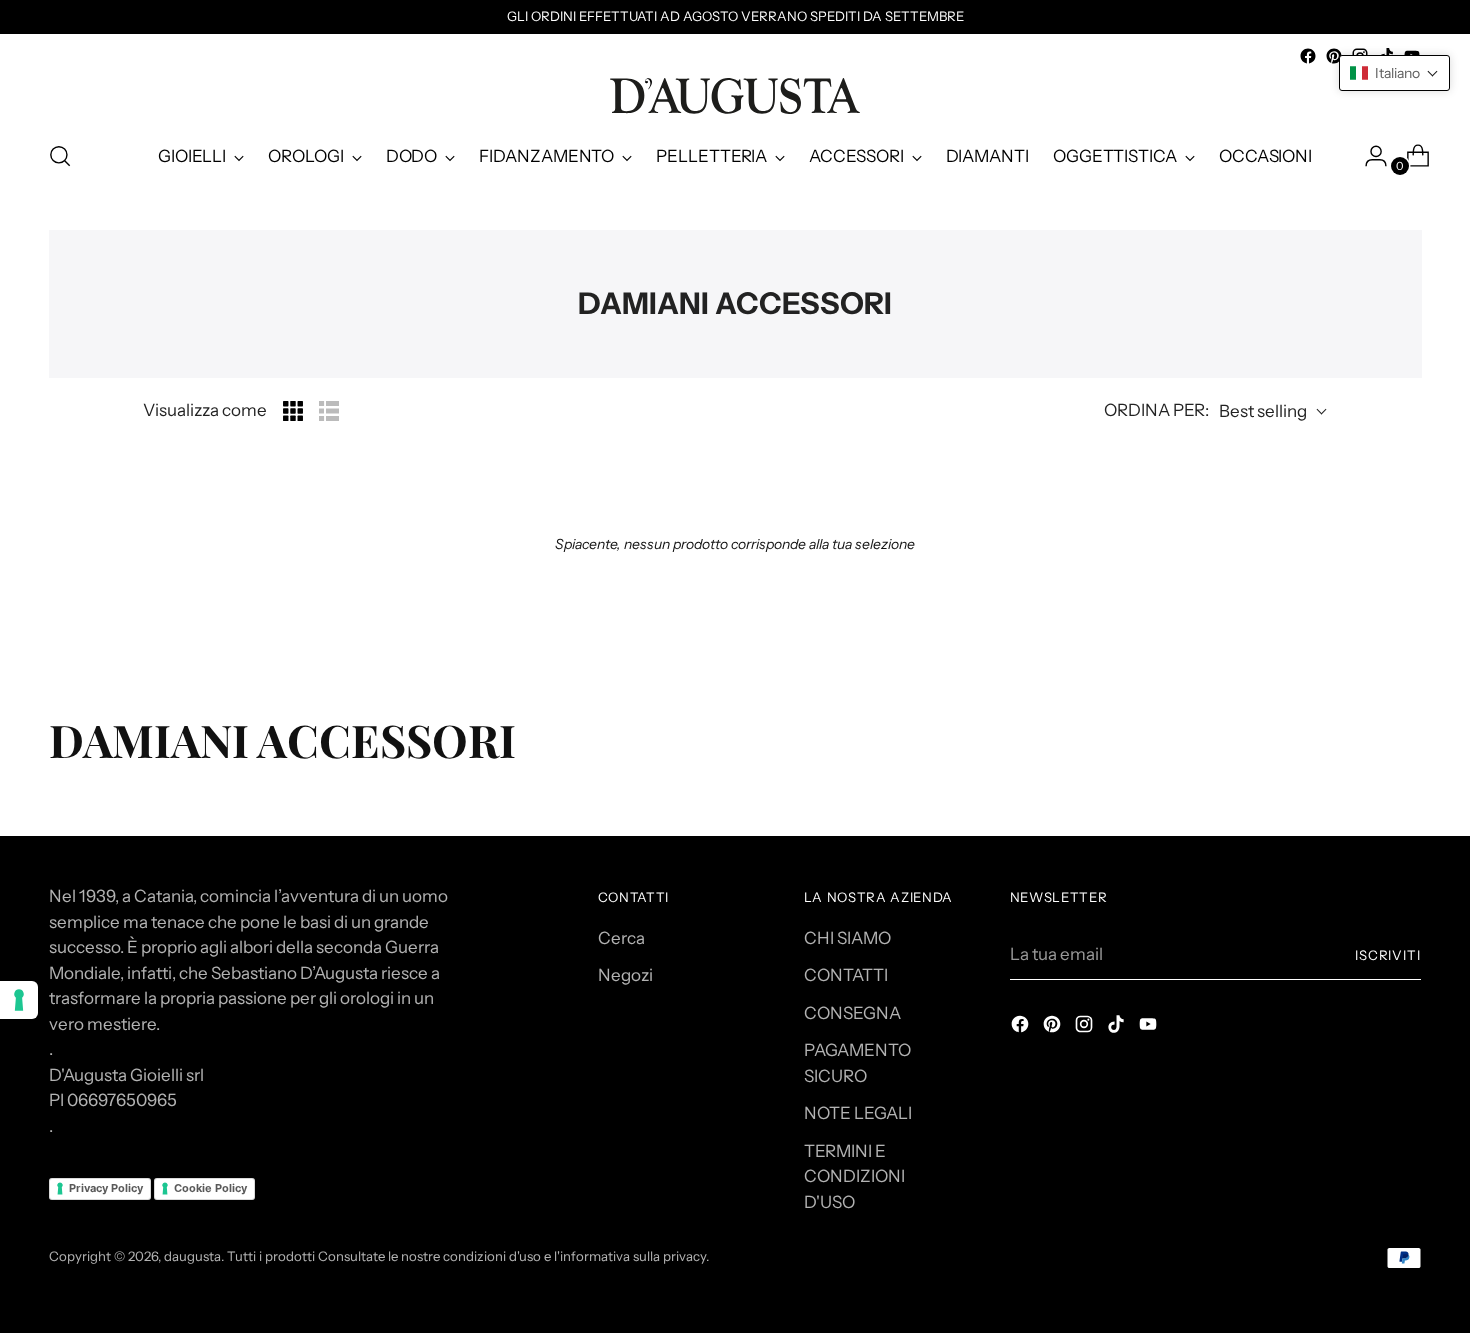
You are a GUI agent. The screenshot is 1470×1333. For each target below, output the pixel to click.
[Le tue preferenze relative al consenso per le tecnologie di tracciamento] (19, 1000)
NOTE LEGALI (858, 1113)
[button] (1394, 73)
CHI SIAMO (847, 938)
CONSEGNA (852, 1013)
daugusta (192, 1256)
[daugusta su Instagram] (1086, 1028)
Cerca (621, 938)
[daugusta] (735, 96)
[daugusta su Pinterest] (1334, 56)
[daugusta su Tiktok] (1118, 1028)
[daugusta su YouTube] (1150, 1028)
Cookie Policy (210, 1188)
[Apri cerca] (60, 156)
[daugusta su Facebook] (1308, 56)
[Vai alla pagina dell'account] (1368, 156)
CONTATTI (846, 975)
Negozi (625, 975)
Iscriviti (1388, 955)
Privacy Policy (106, 1188)
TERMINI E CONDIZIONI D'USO (854, 1176)
